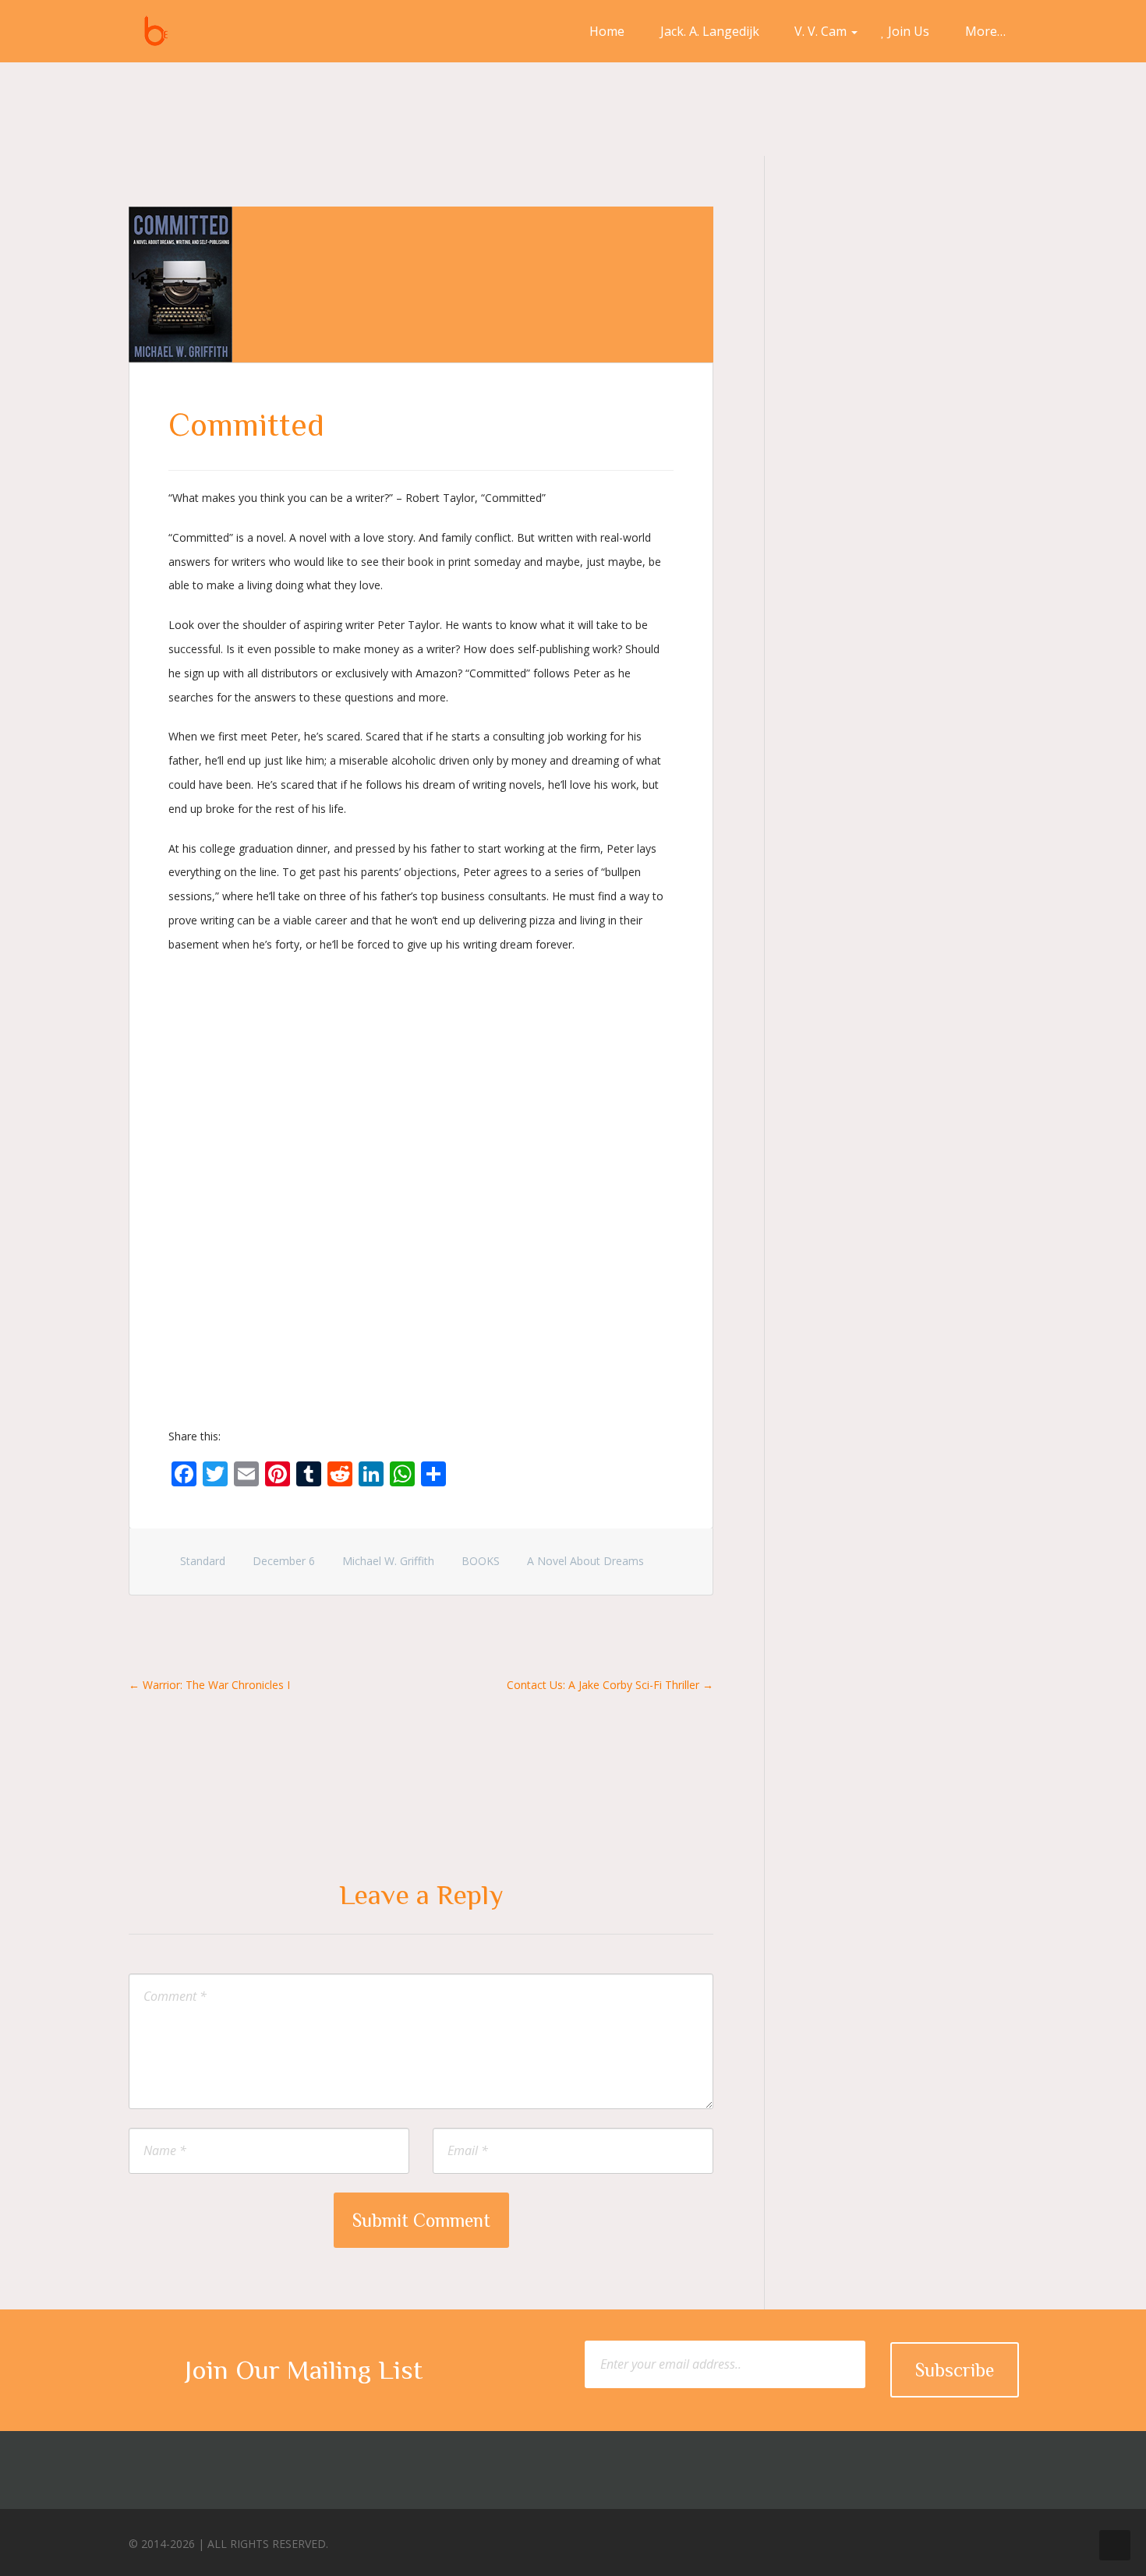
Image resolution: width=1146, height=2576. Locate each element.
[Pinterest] (972, 2540)
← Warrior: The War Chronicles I (209, 1685)
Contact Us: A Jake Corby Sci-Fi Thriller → (610, 1685)
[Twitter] (943, 2540)
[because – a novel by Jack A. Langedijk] (156, 31)
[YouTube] (1001, 2540)
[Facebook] (914, 2540)
